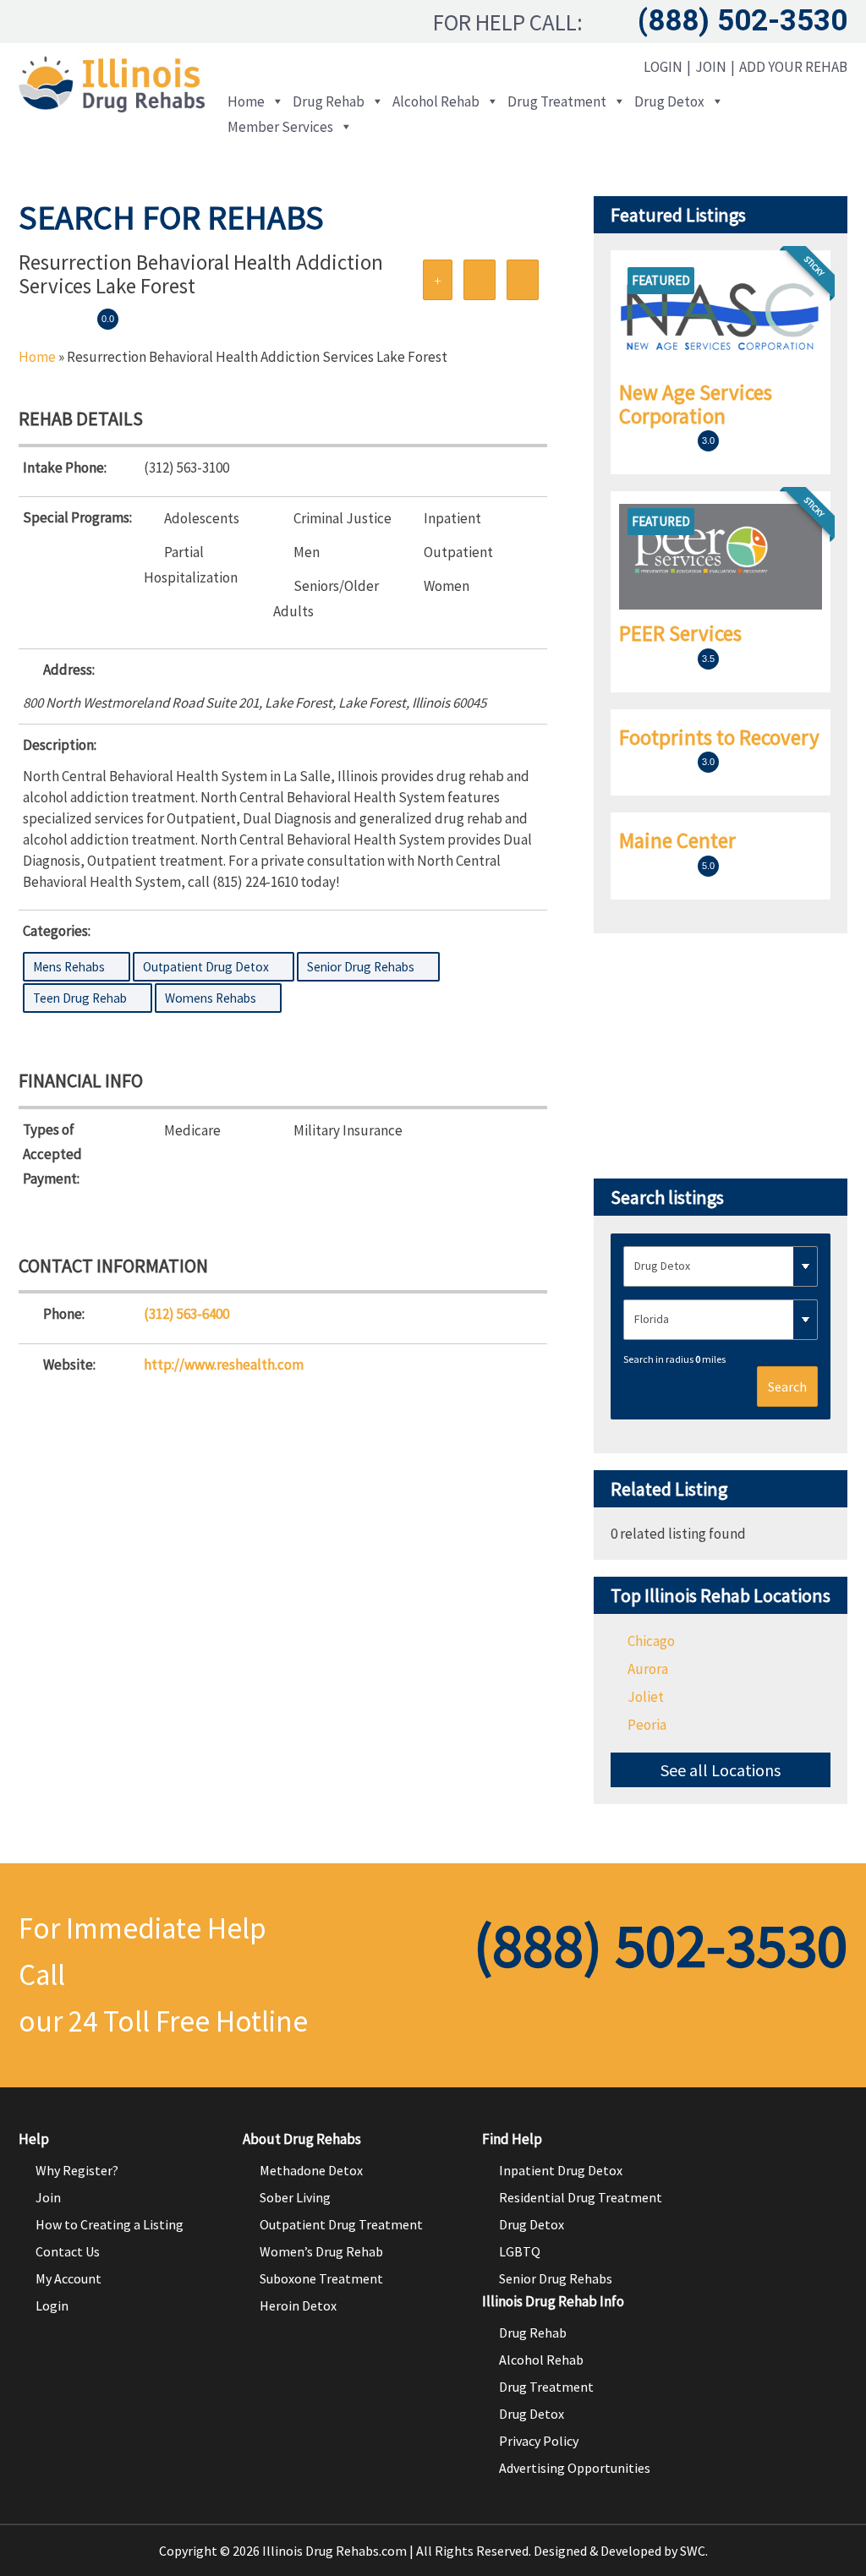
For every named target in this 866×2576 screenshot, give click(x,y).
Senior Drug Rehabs (556, 2278)
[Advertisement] (721, 1056)
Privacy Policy (539, 2441)
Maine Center (677, 840)
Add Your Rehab (793, 67)
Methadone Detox (311, 2170)
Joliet (646, 1697)
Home (246, 101)
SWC (693, 2551)
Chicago (651, 1641)
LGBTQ (520, 2251)
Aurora (648, 1669)
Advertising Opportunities (575, 2468)
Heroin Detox (298, 2305)
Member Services (280, 127)
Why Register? (77, 2170)
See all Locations (721, 1770)
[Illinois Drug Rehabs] (112, 107)
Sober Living (295, 2197)
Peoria (647, 1725)
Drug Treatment (557, 101)
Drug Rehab (329, 101)
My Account (69, 2278)
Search (787, 1386)
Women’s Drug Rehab (321, 2251)
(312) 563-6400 (186, 1314)
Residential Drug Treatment (581, 2197)
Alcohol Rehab (436, 101)
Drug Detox (669, 101)
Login (663, 67)
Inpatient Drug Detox (561, 2170)
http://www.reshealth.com (224, 1365)
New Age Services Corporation (696, 404)
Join (711, 67)
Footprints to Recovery (719, 737)
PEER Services (680, 633)
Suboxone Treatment (321, 2278)
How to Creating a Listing (110, 2224)
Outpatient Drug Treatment (341, 2224)
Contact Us (68, 2251)
